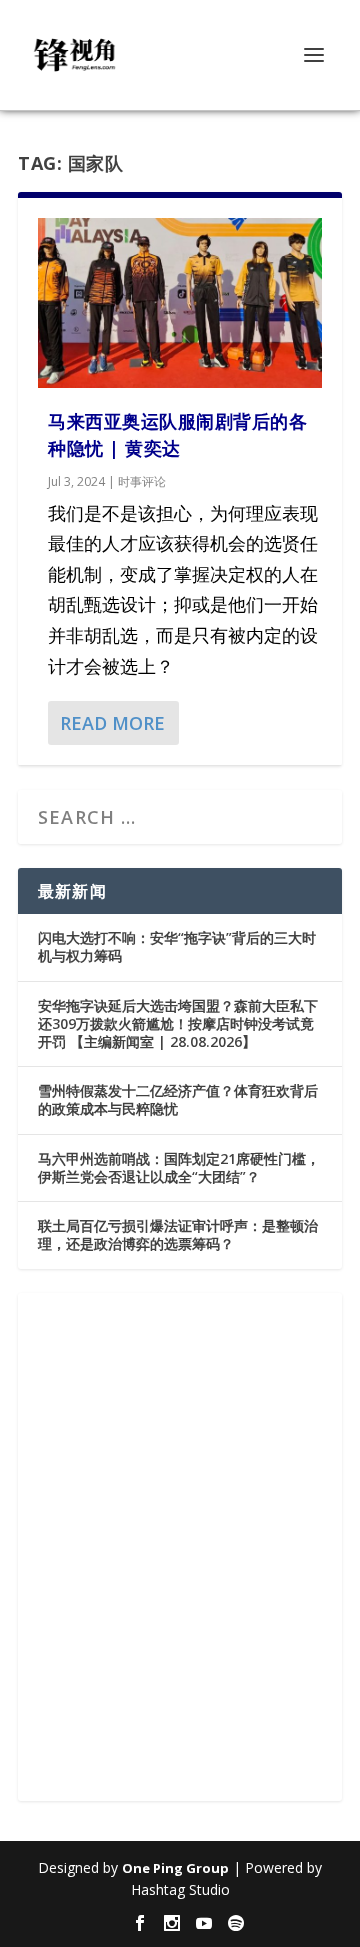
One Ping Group (175, 1868)
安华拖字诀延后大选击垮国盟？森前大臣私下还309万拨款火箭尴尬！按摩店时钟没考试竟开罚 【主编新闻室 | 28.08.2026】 (178, 1023)
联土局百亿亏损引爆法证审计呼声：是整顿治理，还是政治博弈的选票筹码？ (178, 1234)
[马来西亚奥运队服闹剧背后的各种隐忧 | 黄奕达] (180, 303)
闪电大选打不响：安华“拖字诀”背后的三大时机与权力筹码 (177, 946)
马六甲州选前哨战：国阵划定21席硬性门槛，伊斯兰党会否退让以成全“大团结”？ (179, 1167)
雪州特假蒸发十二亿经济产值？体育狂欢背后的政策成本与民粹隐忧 (178, 1099)
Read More (112, 723)
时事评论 (142, 481)
